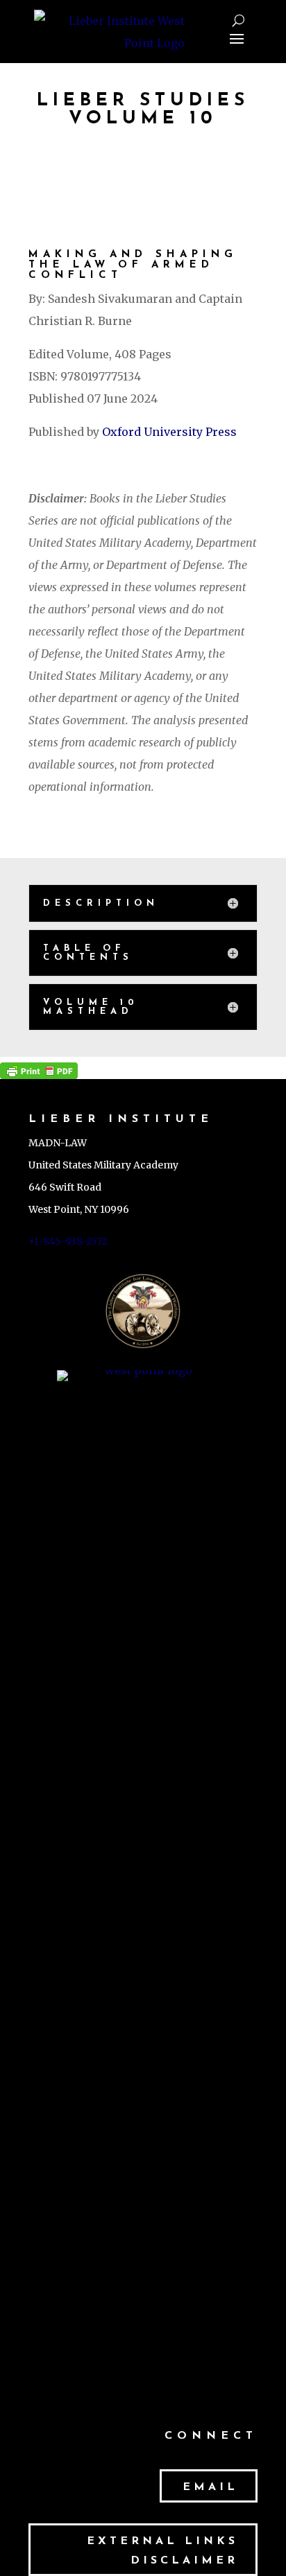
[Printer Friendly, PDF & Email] (39, 1068)
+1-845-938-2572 (68, 1241)
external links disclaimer (162, 2551)
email (210, 2487)
